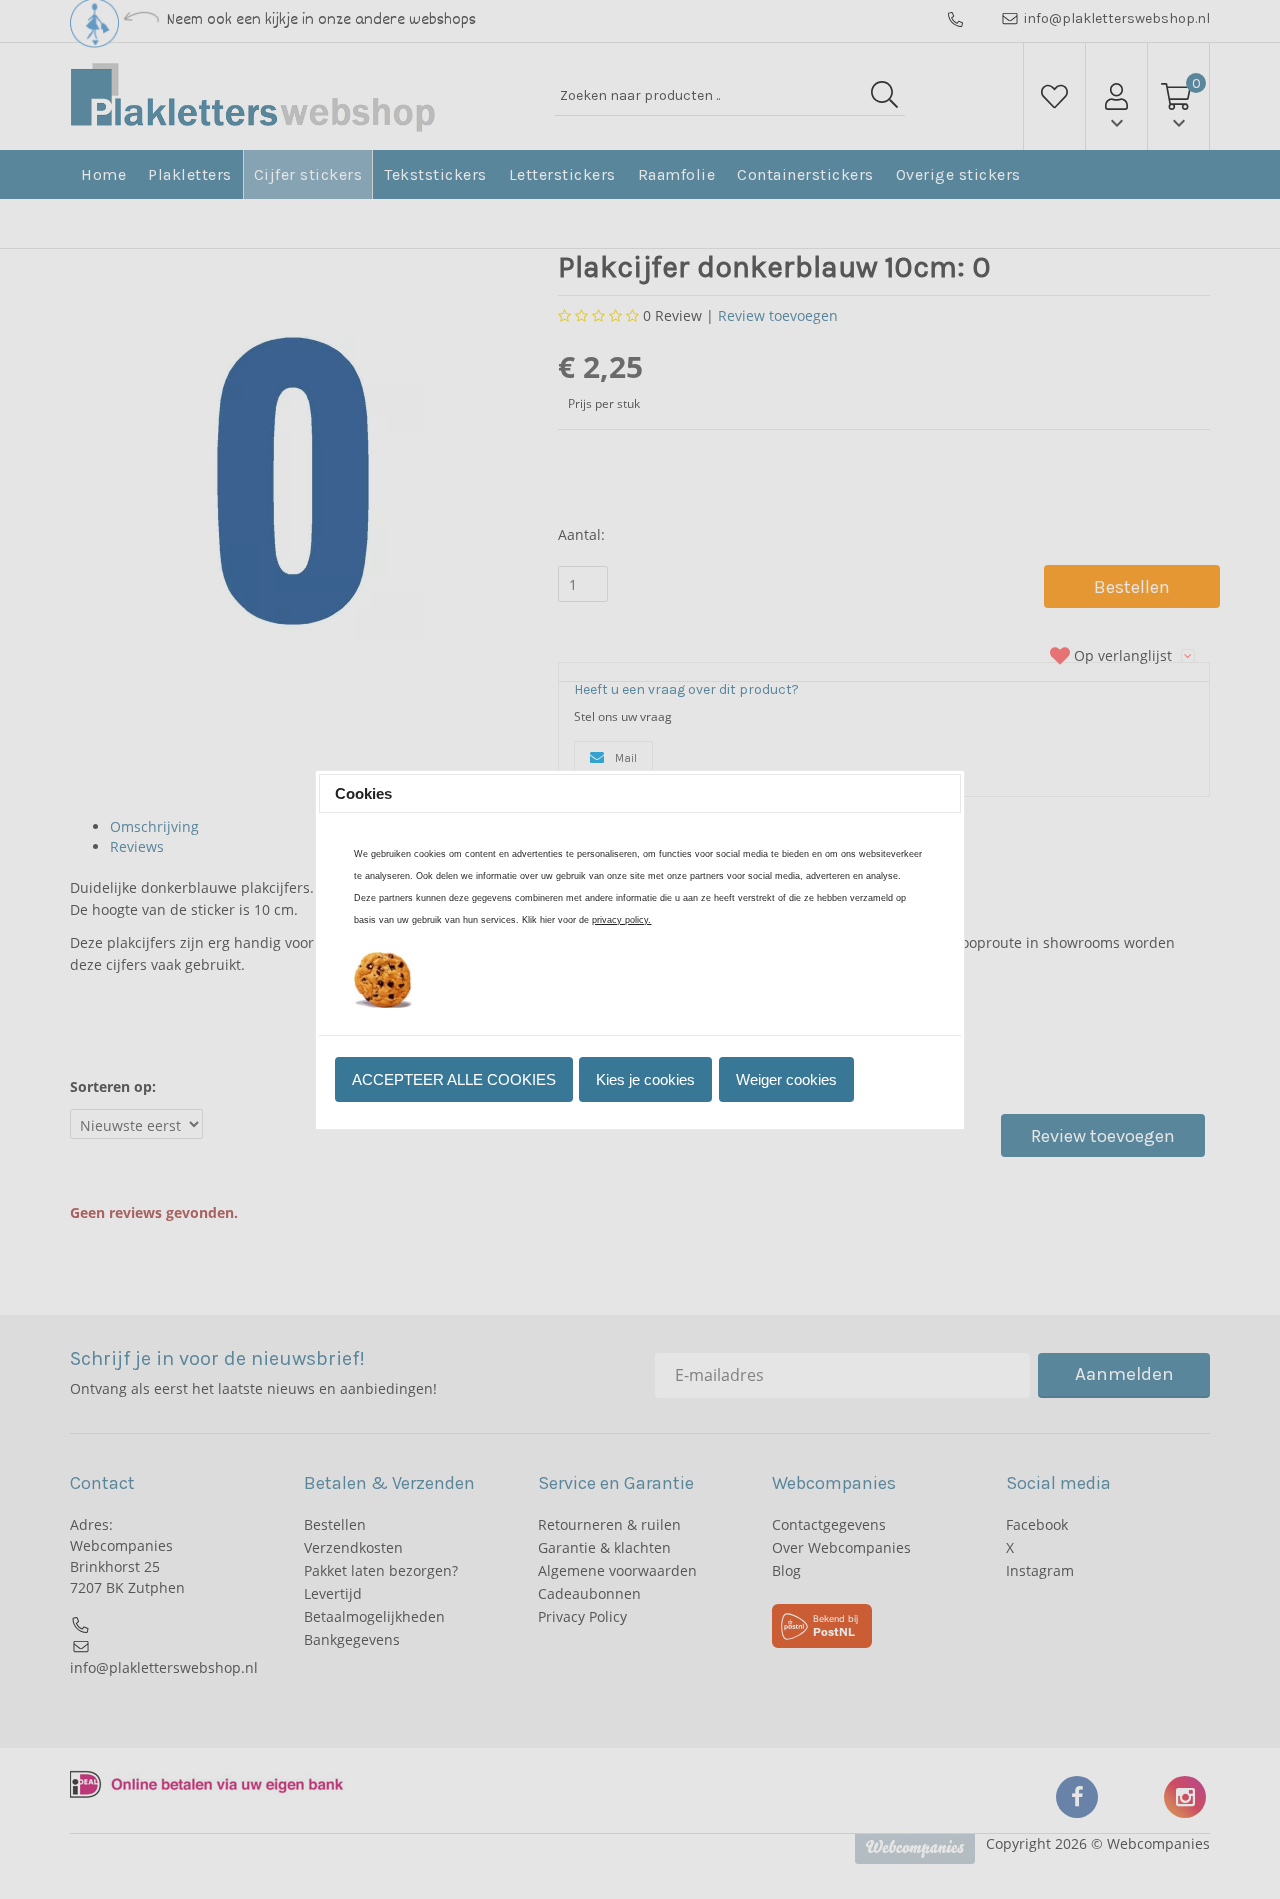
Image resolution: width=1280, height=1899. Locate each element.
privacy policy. (621, 920)
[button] (454, 1080)
